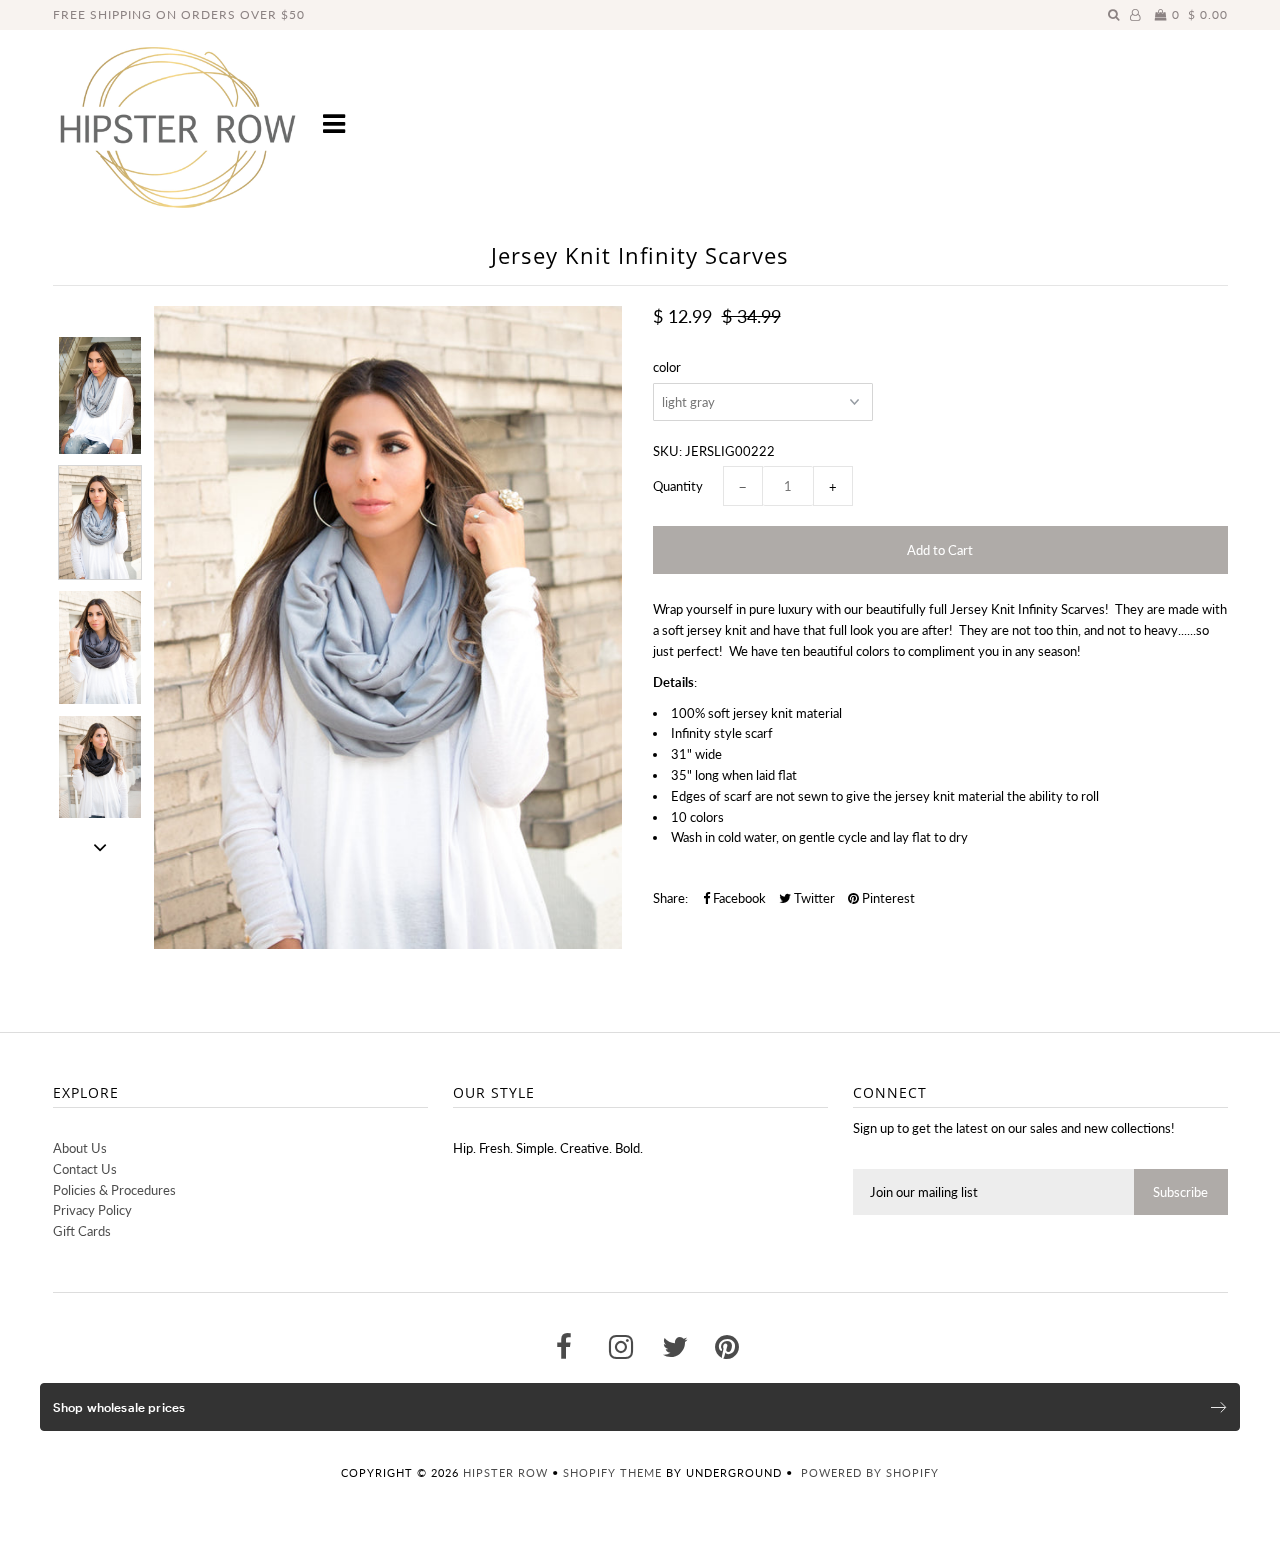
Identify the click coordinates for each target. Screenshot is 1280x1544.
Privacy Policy (92, 1210)
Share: (670, 898)
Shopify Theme (612, 1472)
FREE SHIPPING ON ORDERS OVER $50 (179, 14)
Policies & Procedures (114, 1190)
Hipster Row (505, 1472)
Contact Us (85, 1169)
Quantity (678, 486)
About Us (80, 1148)
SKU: (667, 451)
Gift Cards (82, 1231)
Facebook (738, 898)
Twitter (813, 898)
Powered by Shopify (870, 1472)
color (667, 367)
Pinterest (887, 898)
